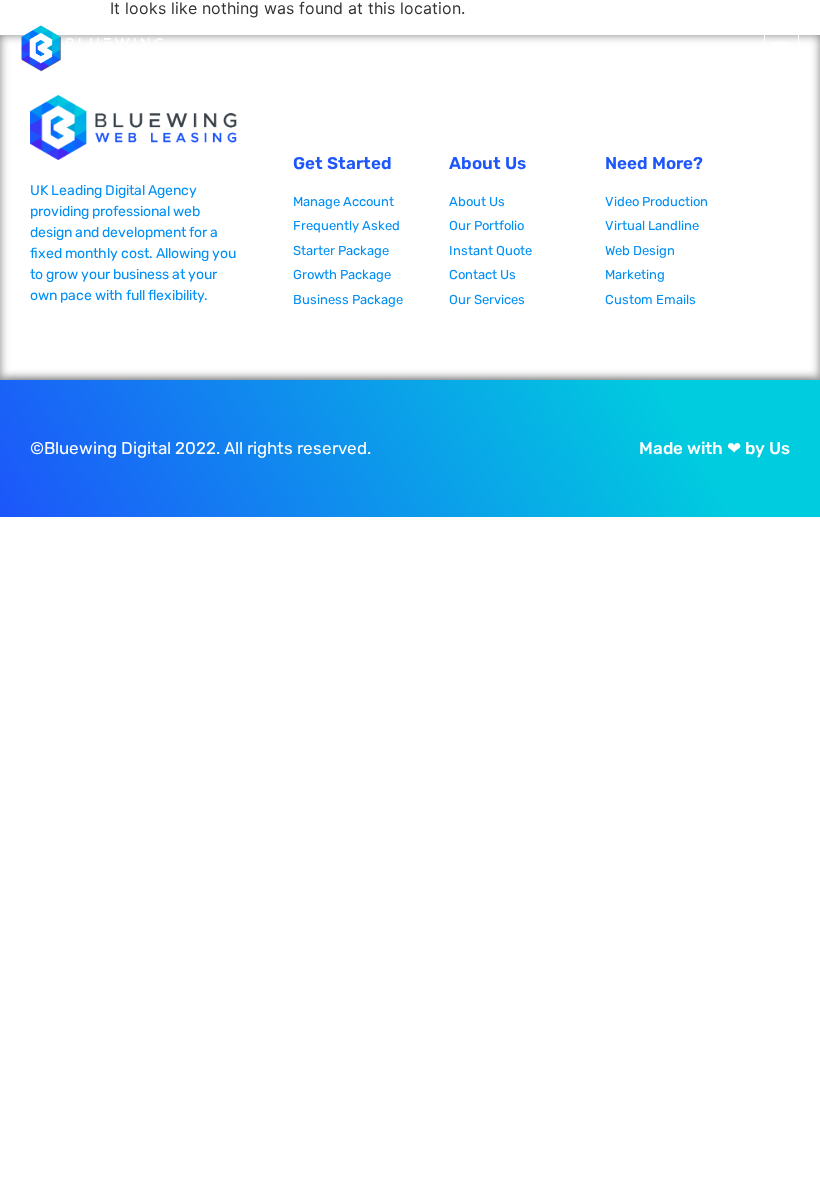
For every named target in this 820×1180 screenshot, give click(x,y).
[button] (781, 48)
